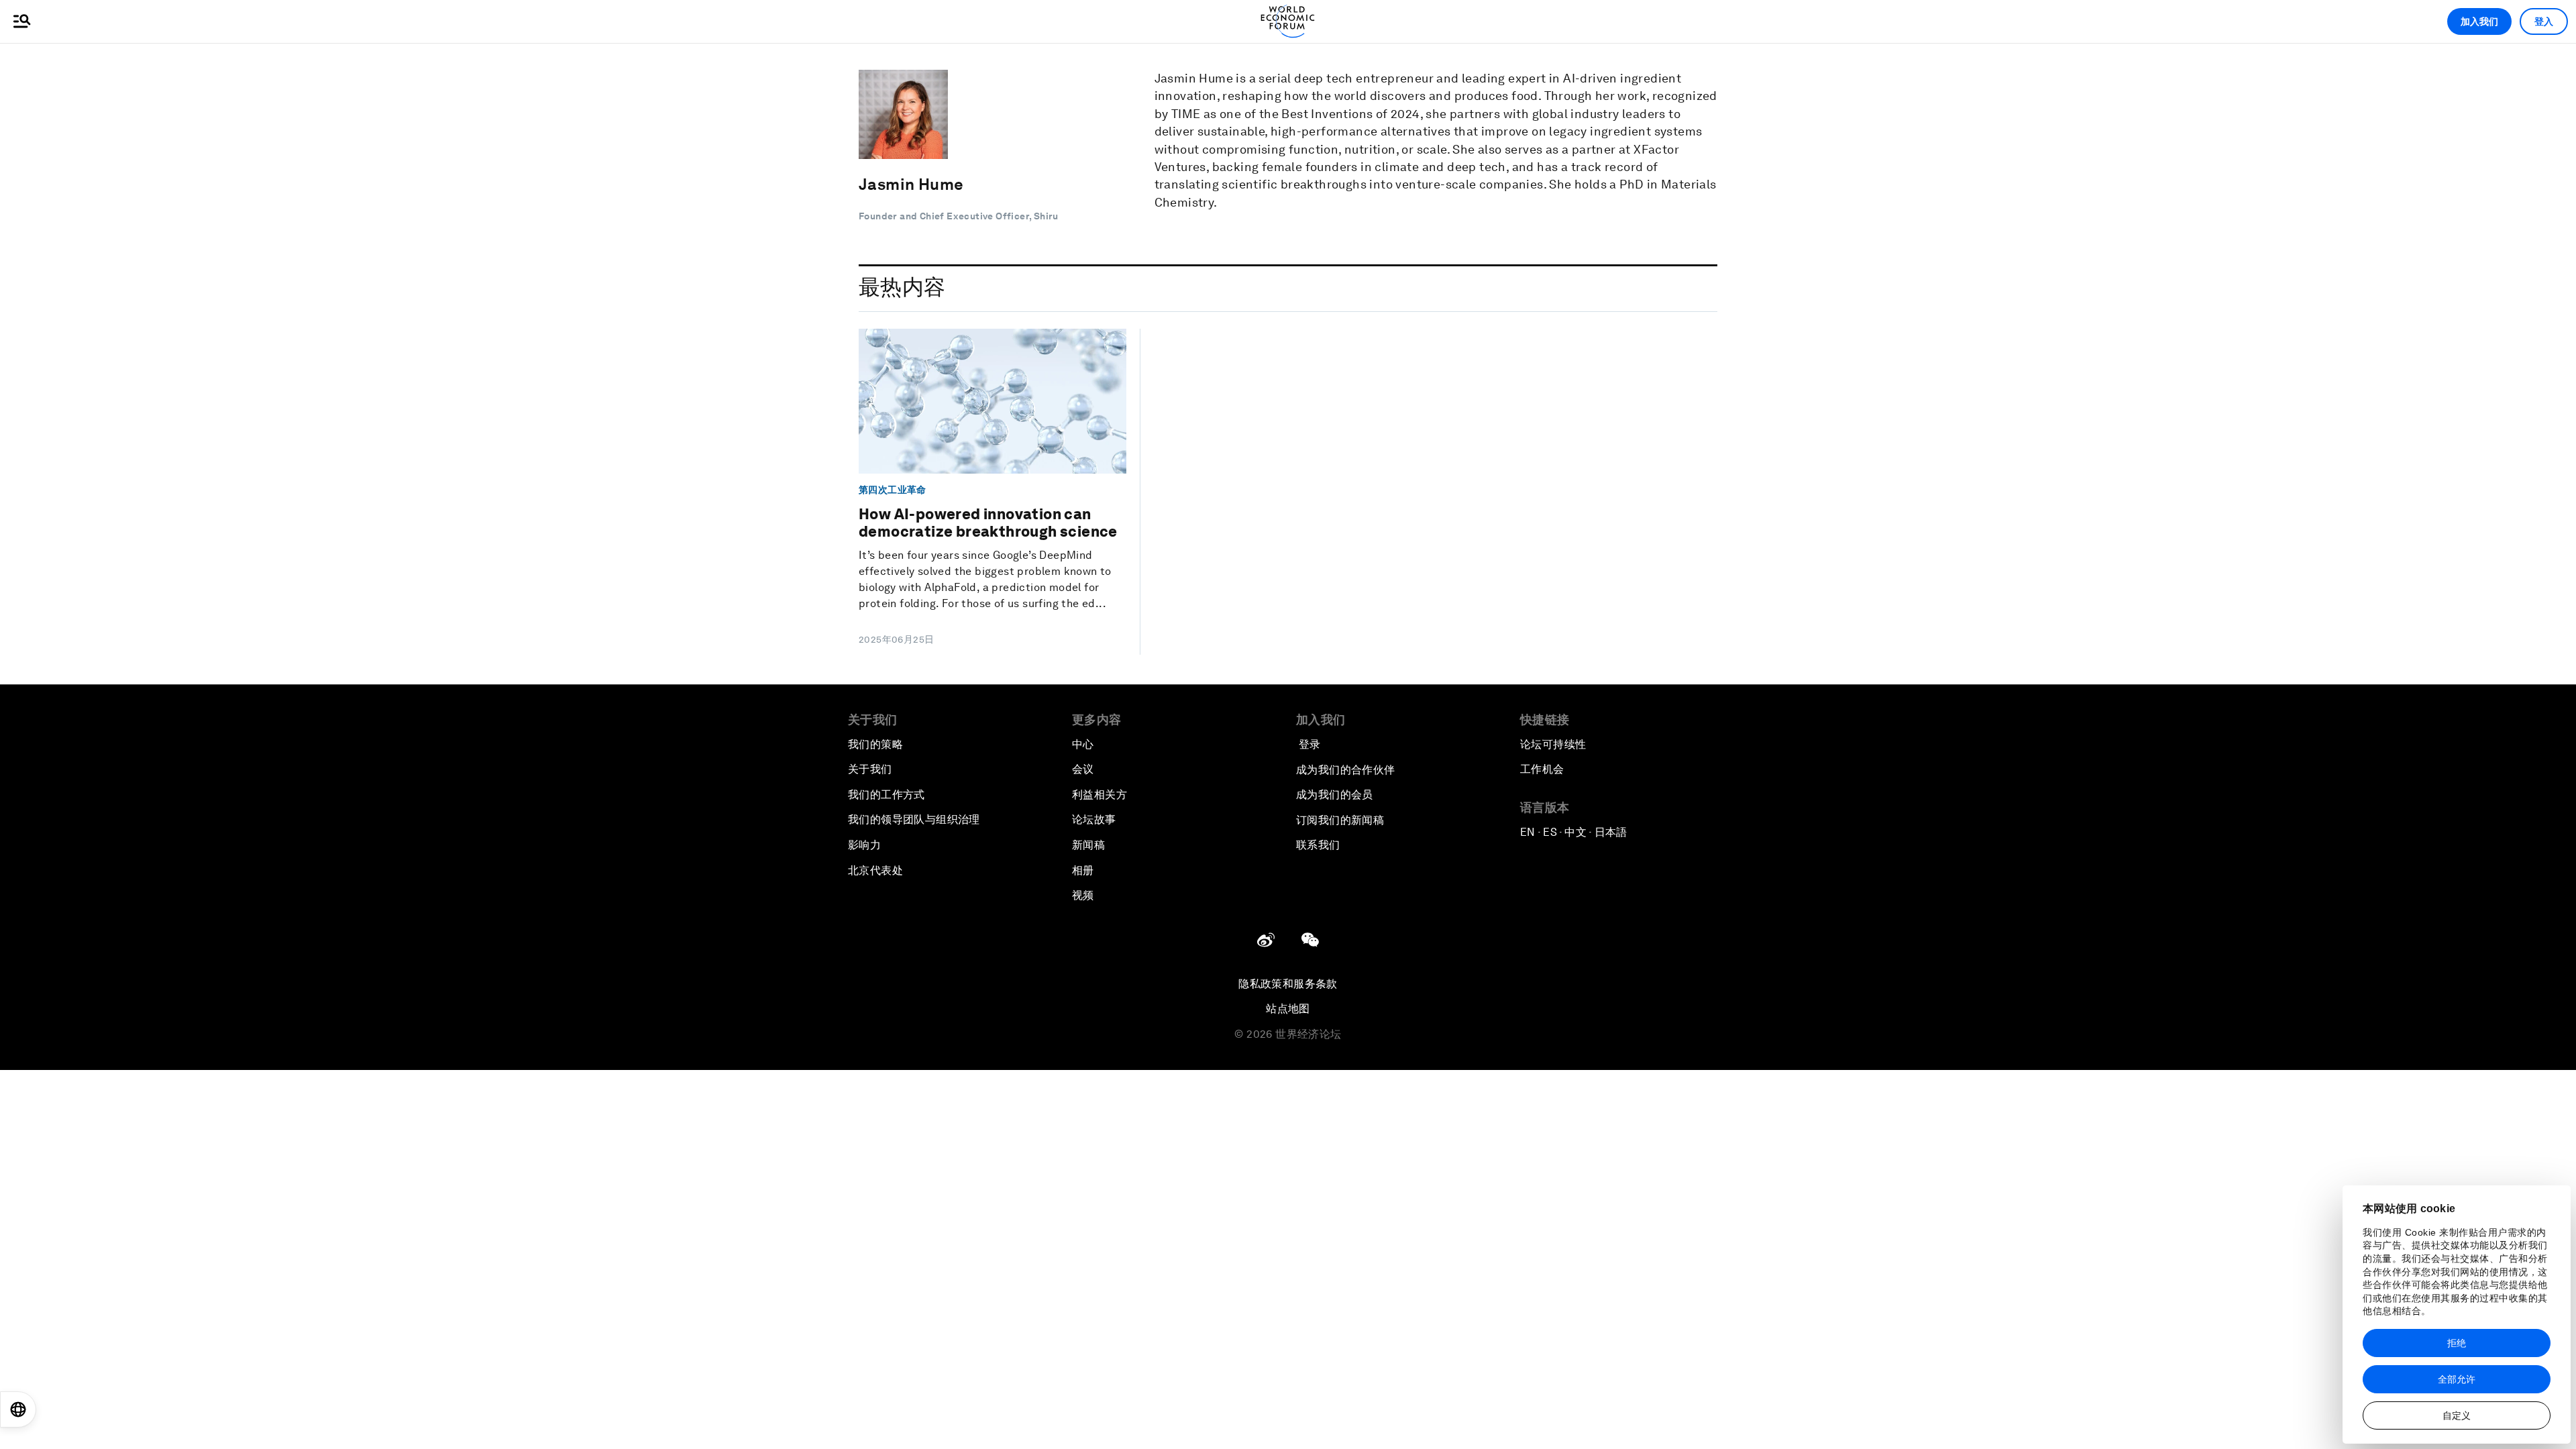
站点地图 (1288, 1009)
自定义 (2457, 1415)
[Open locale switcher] (18, 1409)
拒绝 (2457, 1343)
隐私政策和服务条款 (1288, 984)
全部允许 (2457, 1379)
